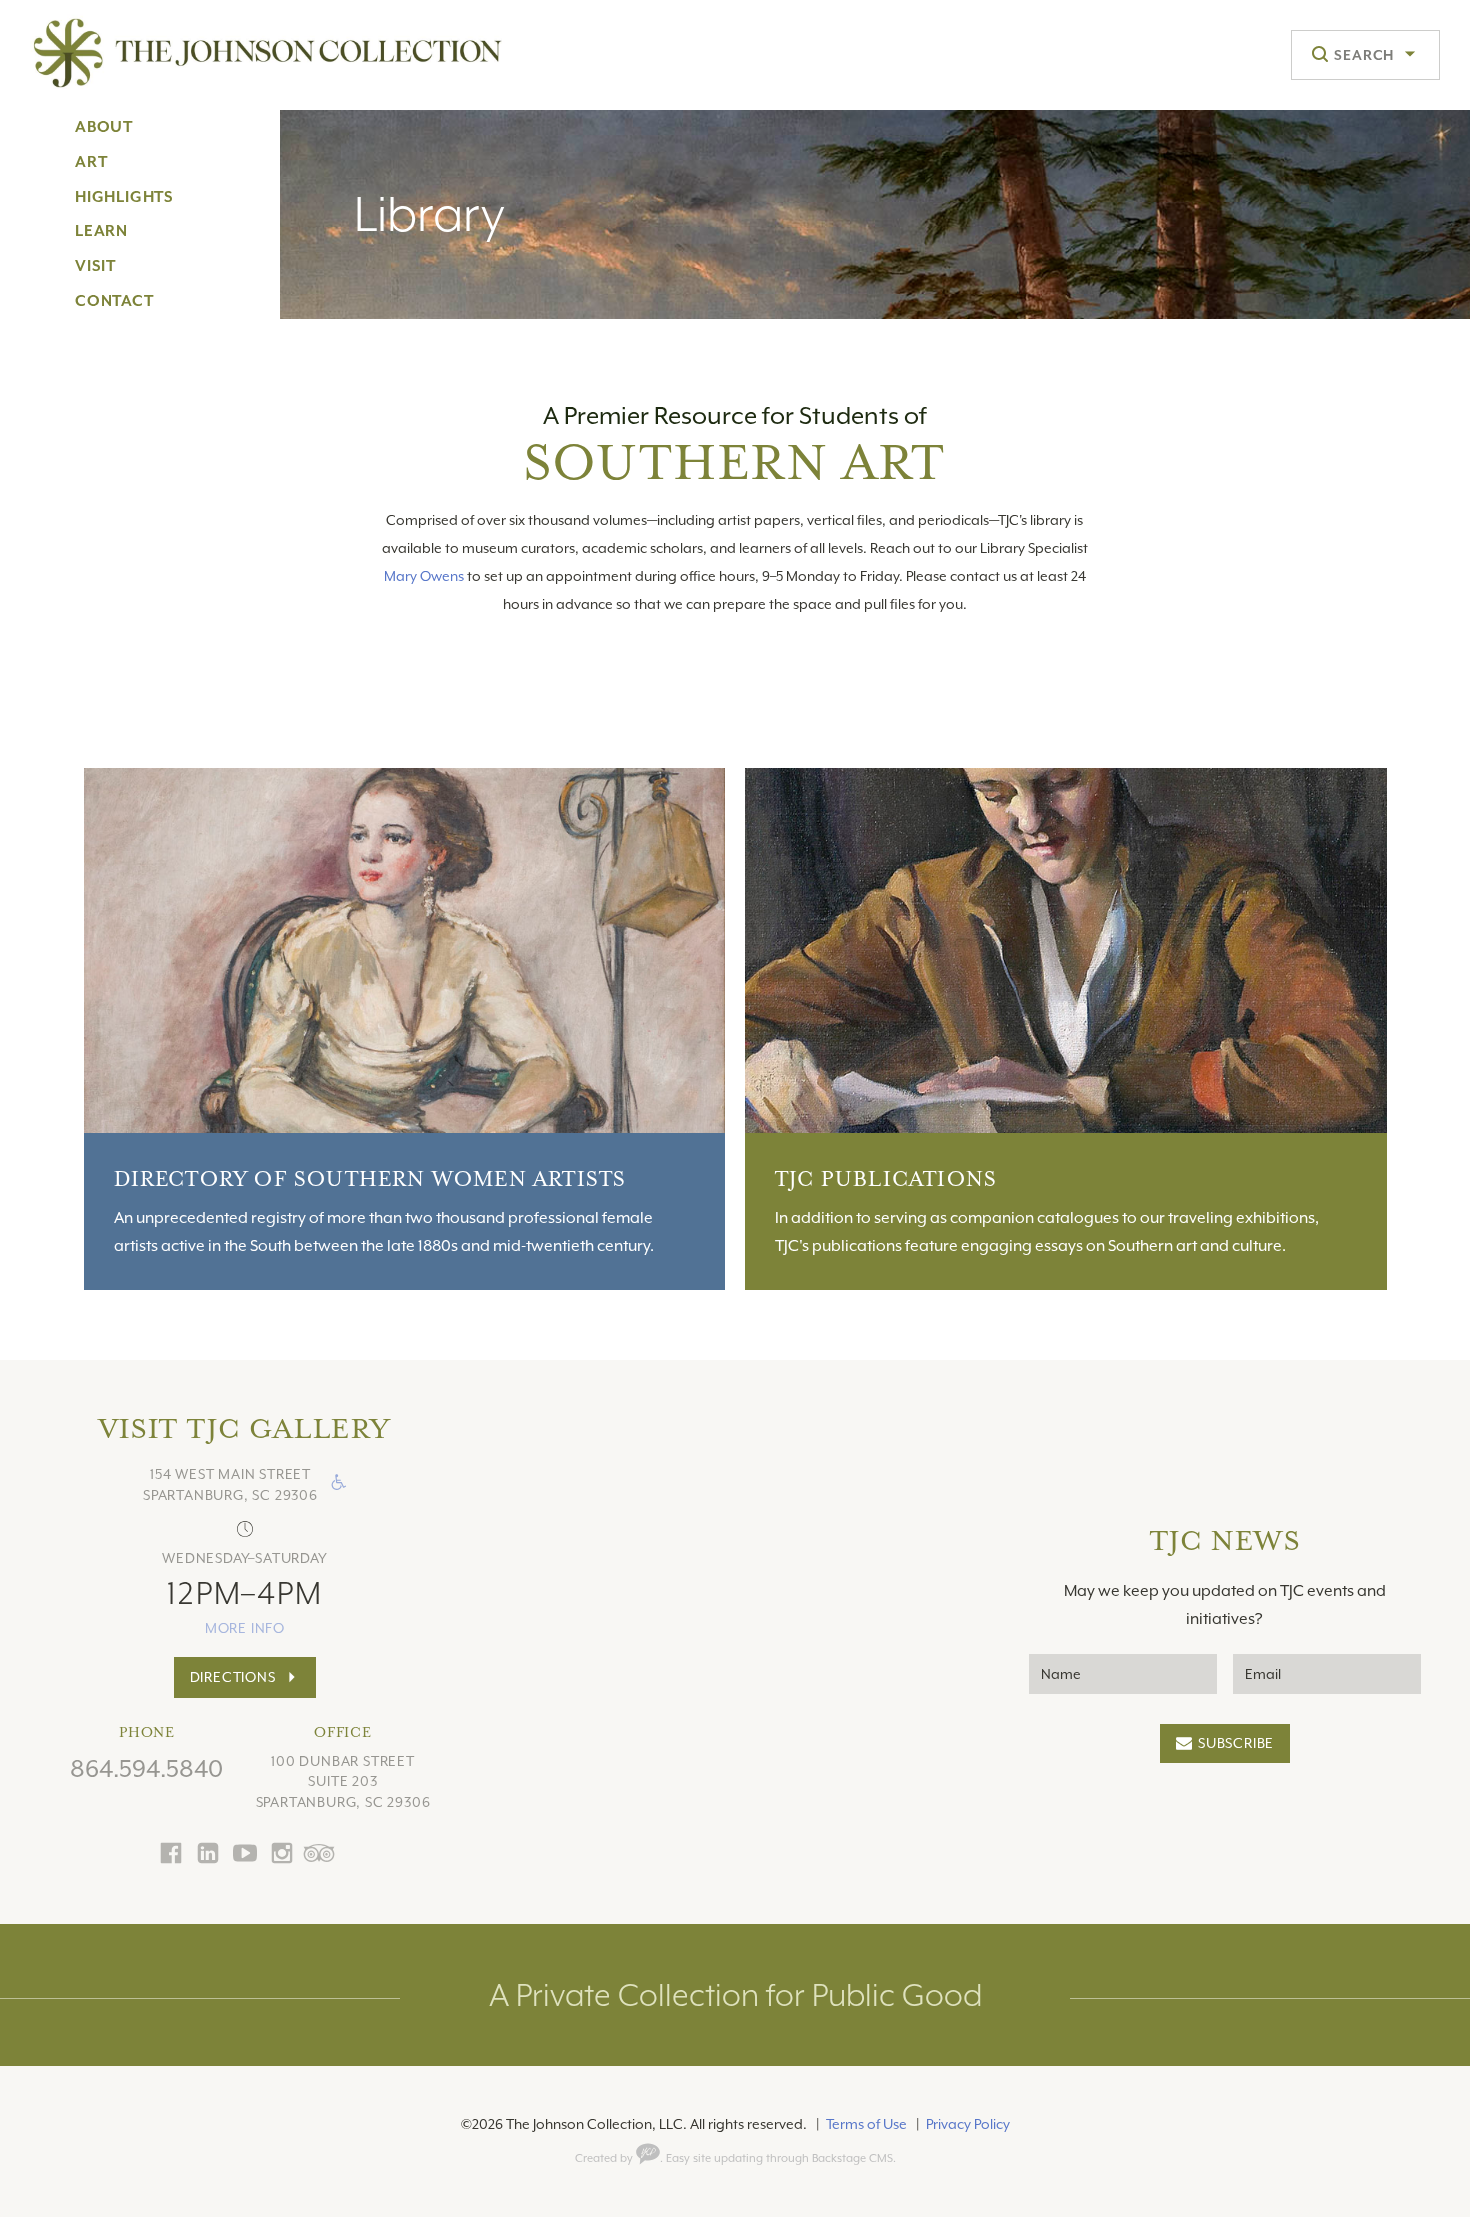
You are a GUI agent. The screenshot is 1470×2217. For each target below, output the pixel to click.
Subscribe (1236, 1743)
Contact (114, 301)
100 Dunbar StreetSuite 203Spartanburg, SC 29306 (343, 1782)
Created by (605, 2158)
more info (245, 1628)
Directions (233, 1677)
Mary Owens (424, 576)
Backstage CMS (852, 2158)
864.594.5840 (146, 1769)
